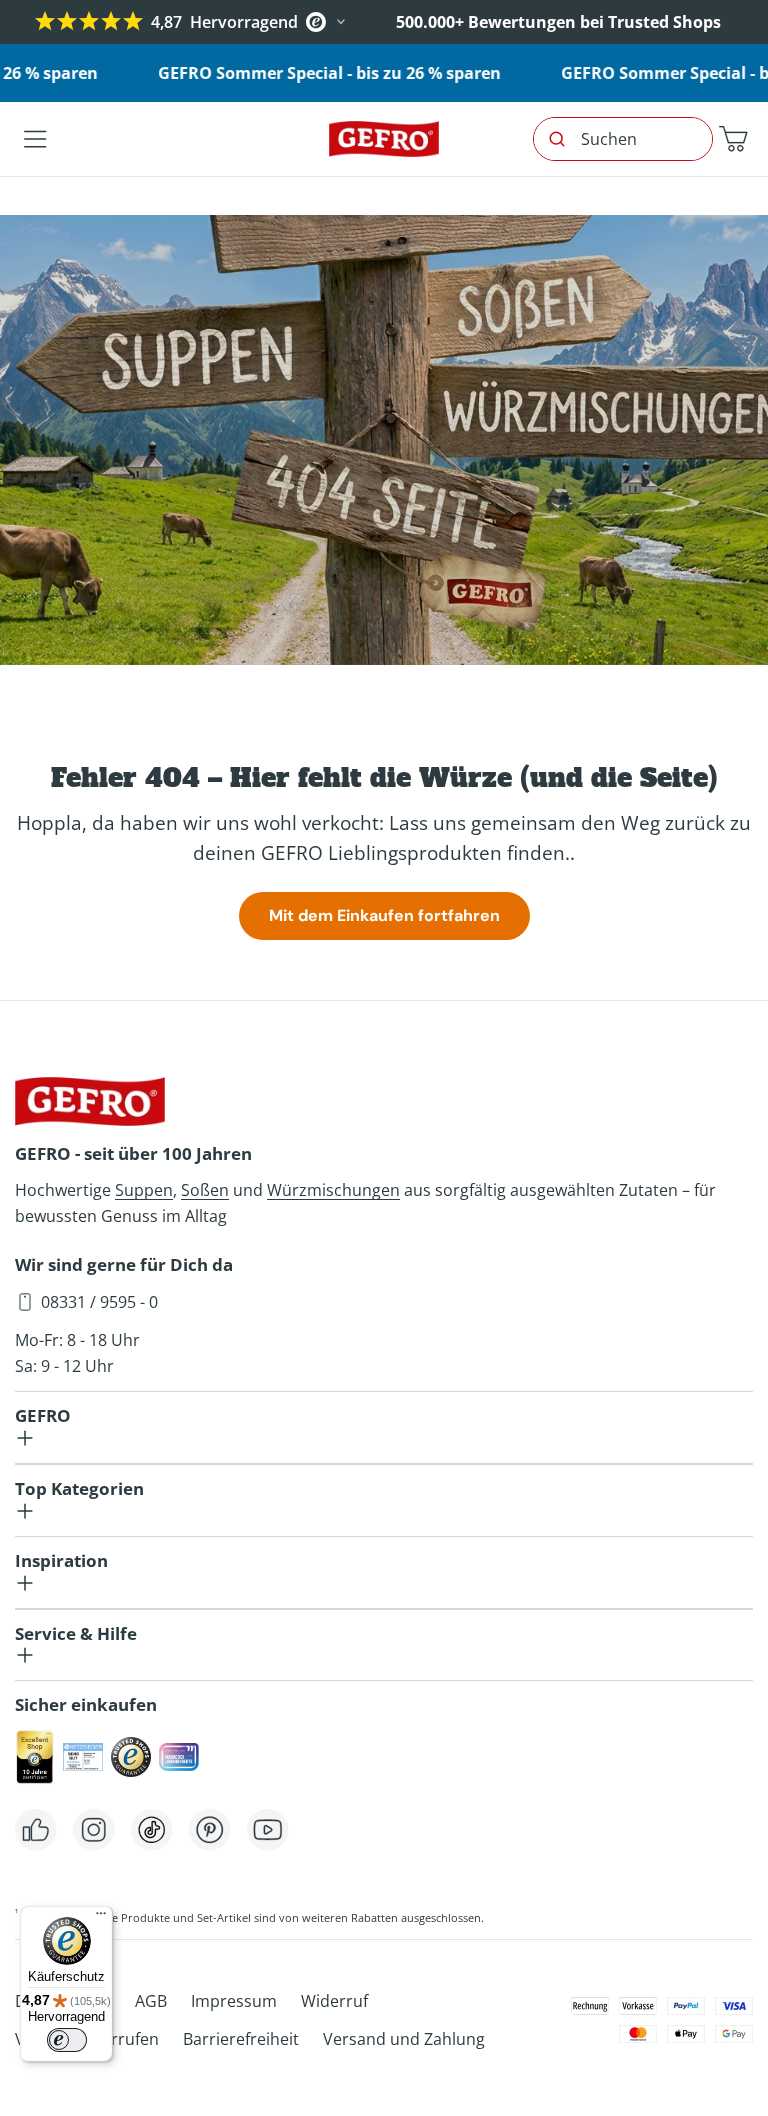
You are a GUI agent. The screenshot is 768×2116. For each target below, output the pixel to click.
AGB (151, 2001)
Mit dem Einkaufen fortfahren (384, 915)
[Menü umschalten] (35, 139)
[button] (733, 139)
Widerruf (334, 2001)
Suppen (144, 1190)
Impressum (234, 2001)
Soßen (205, 1190)
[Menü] (101, 1918)
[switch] (67, 2040)
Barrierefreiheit (241, 2039)
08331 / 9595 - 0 (99, 1302)
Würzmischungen (333, 1190)
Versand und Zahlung (404, 2039)
